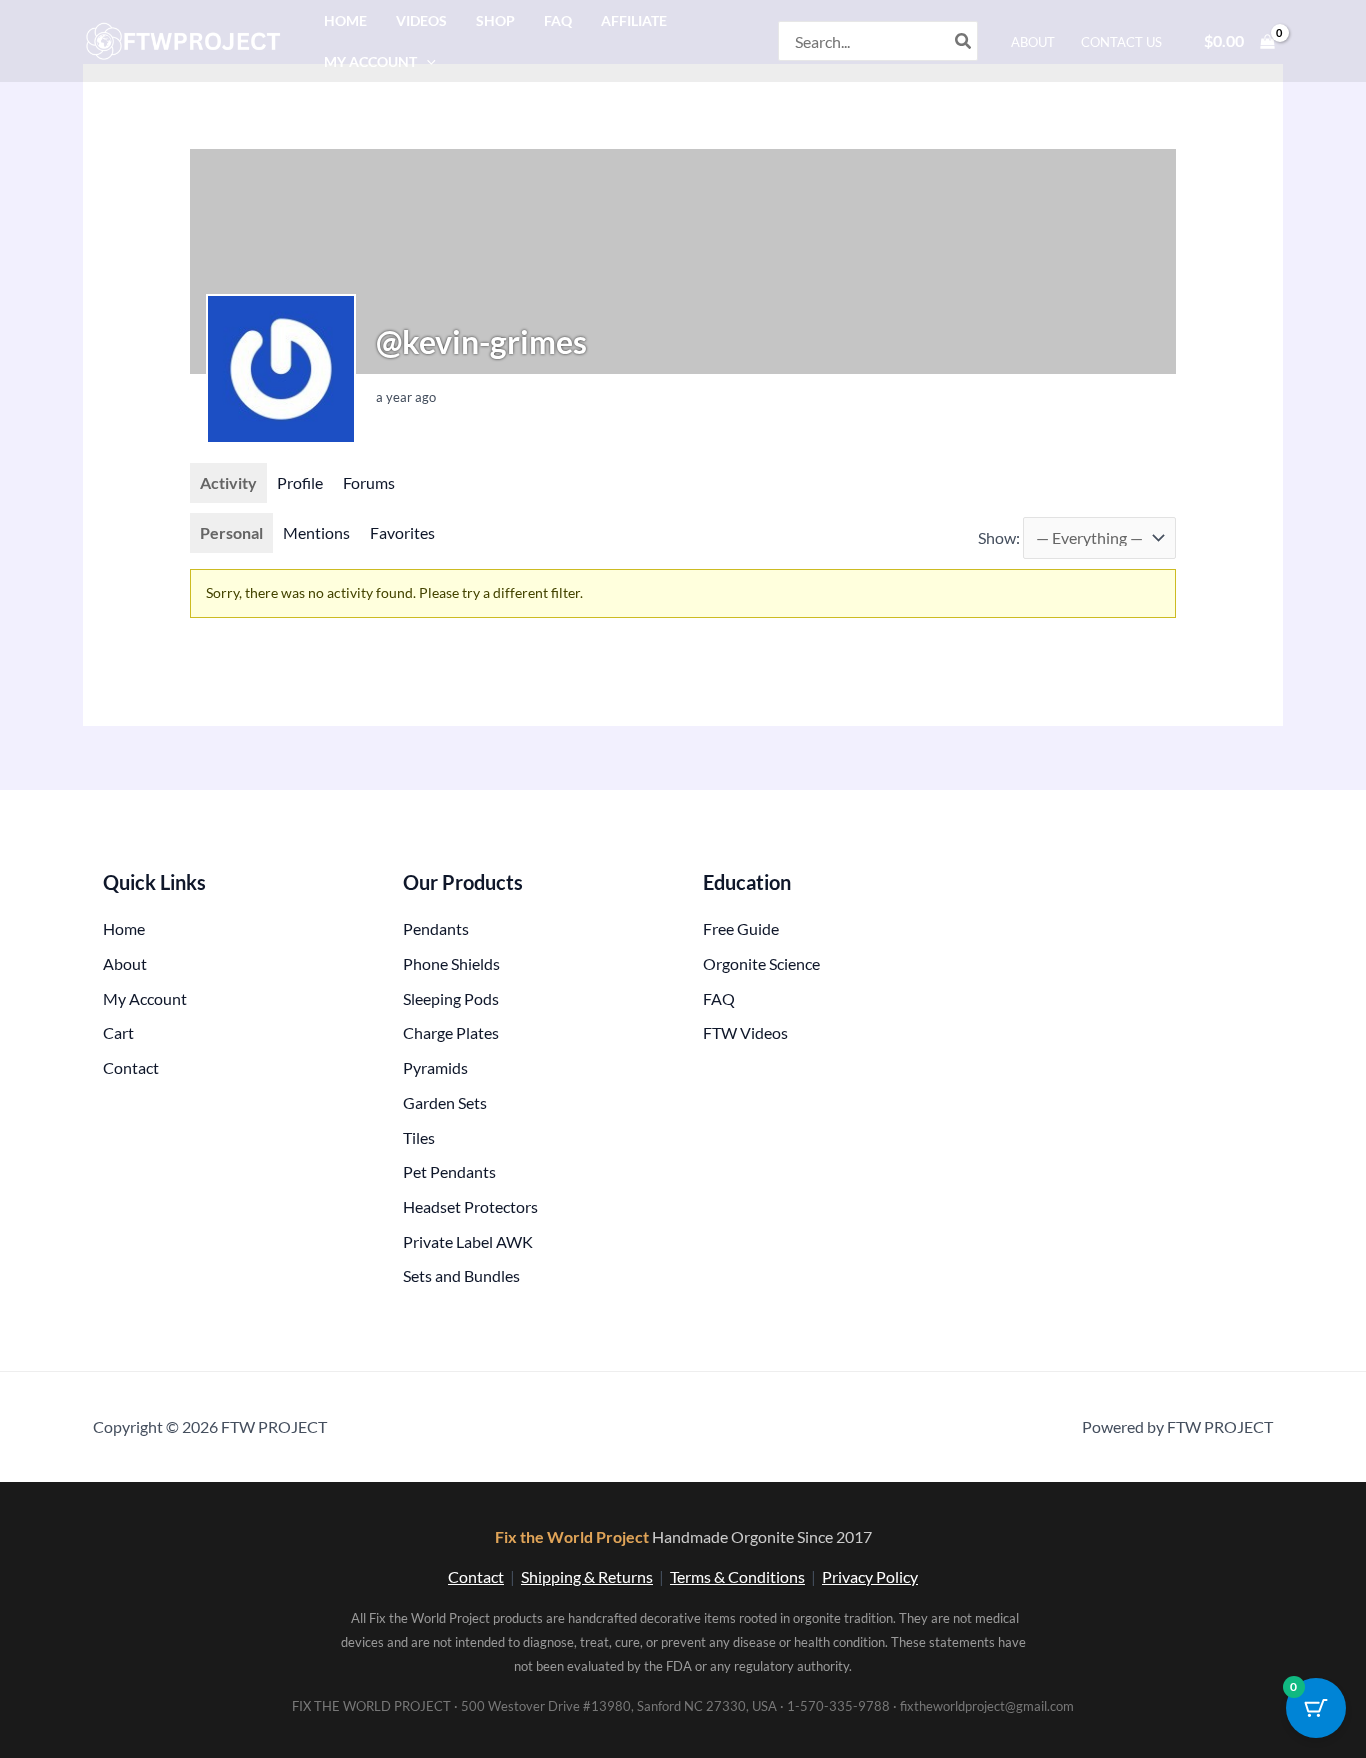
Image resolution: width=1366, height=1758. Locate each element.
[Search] (964, 41)
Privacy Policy (870, 1576)
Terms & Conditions (737, 1576)
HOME (345, 20)
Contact (476, 1576)
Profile (300, 482)
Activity (228, 482)
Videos (421, 20)
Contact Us (1121, 42)
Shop (495, 20)
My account (370, 61)
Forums (369, 482)
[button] (426, 61)
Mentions (316, 532)
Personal (231, 532)
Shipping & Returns (587, 1576)
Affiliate (634, 20)
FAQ (558, 20)
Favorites (402, 532)
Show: (999, 537)
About (1033, 42)
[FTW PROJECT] (186, 38)
